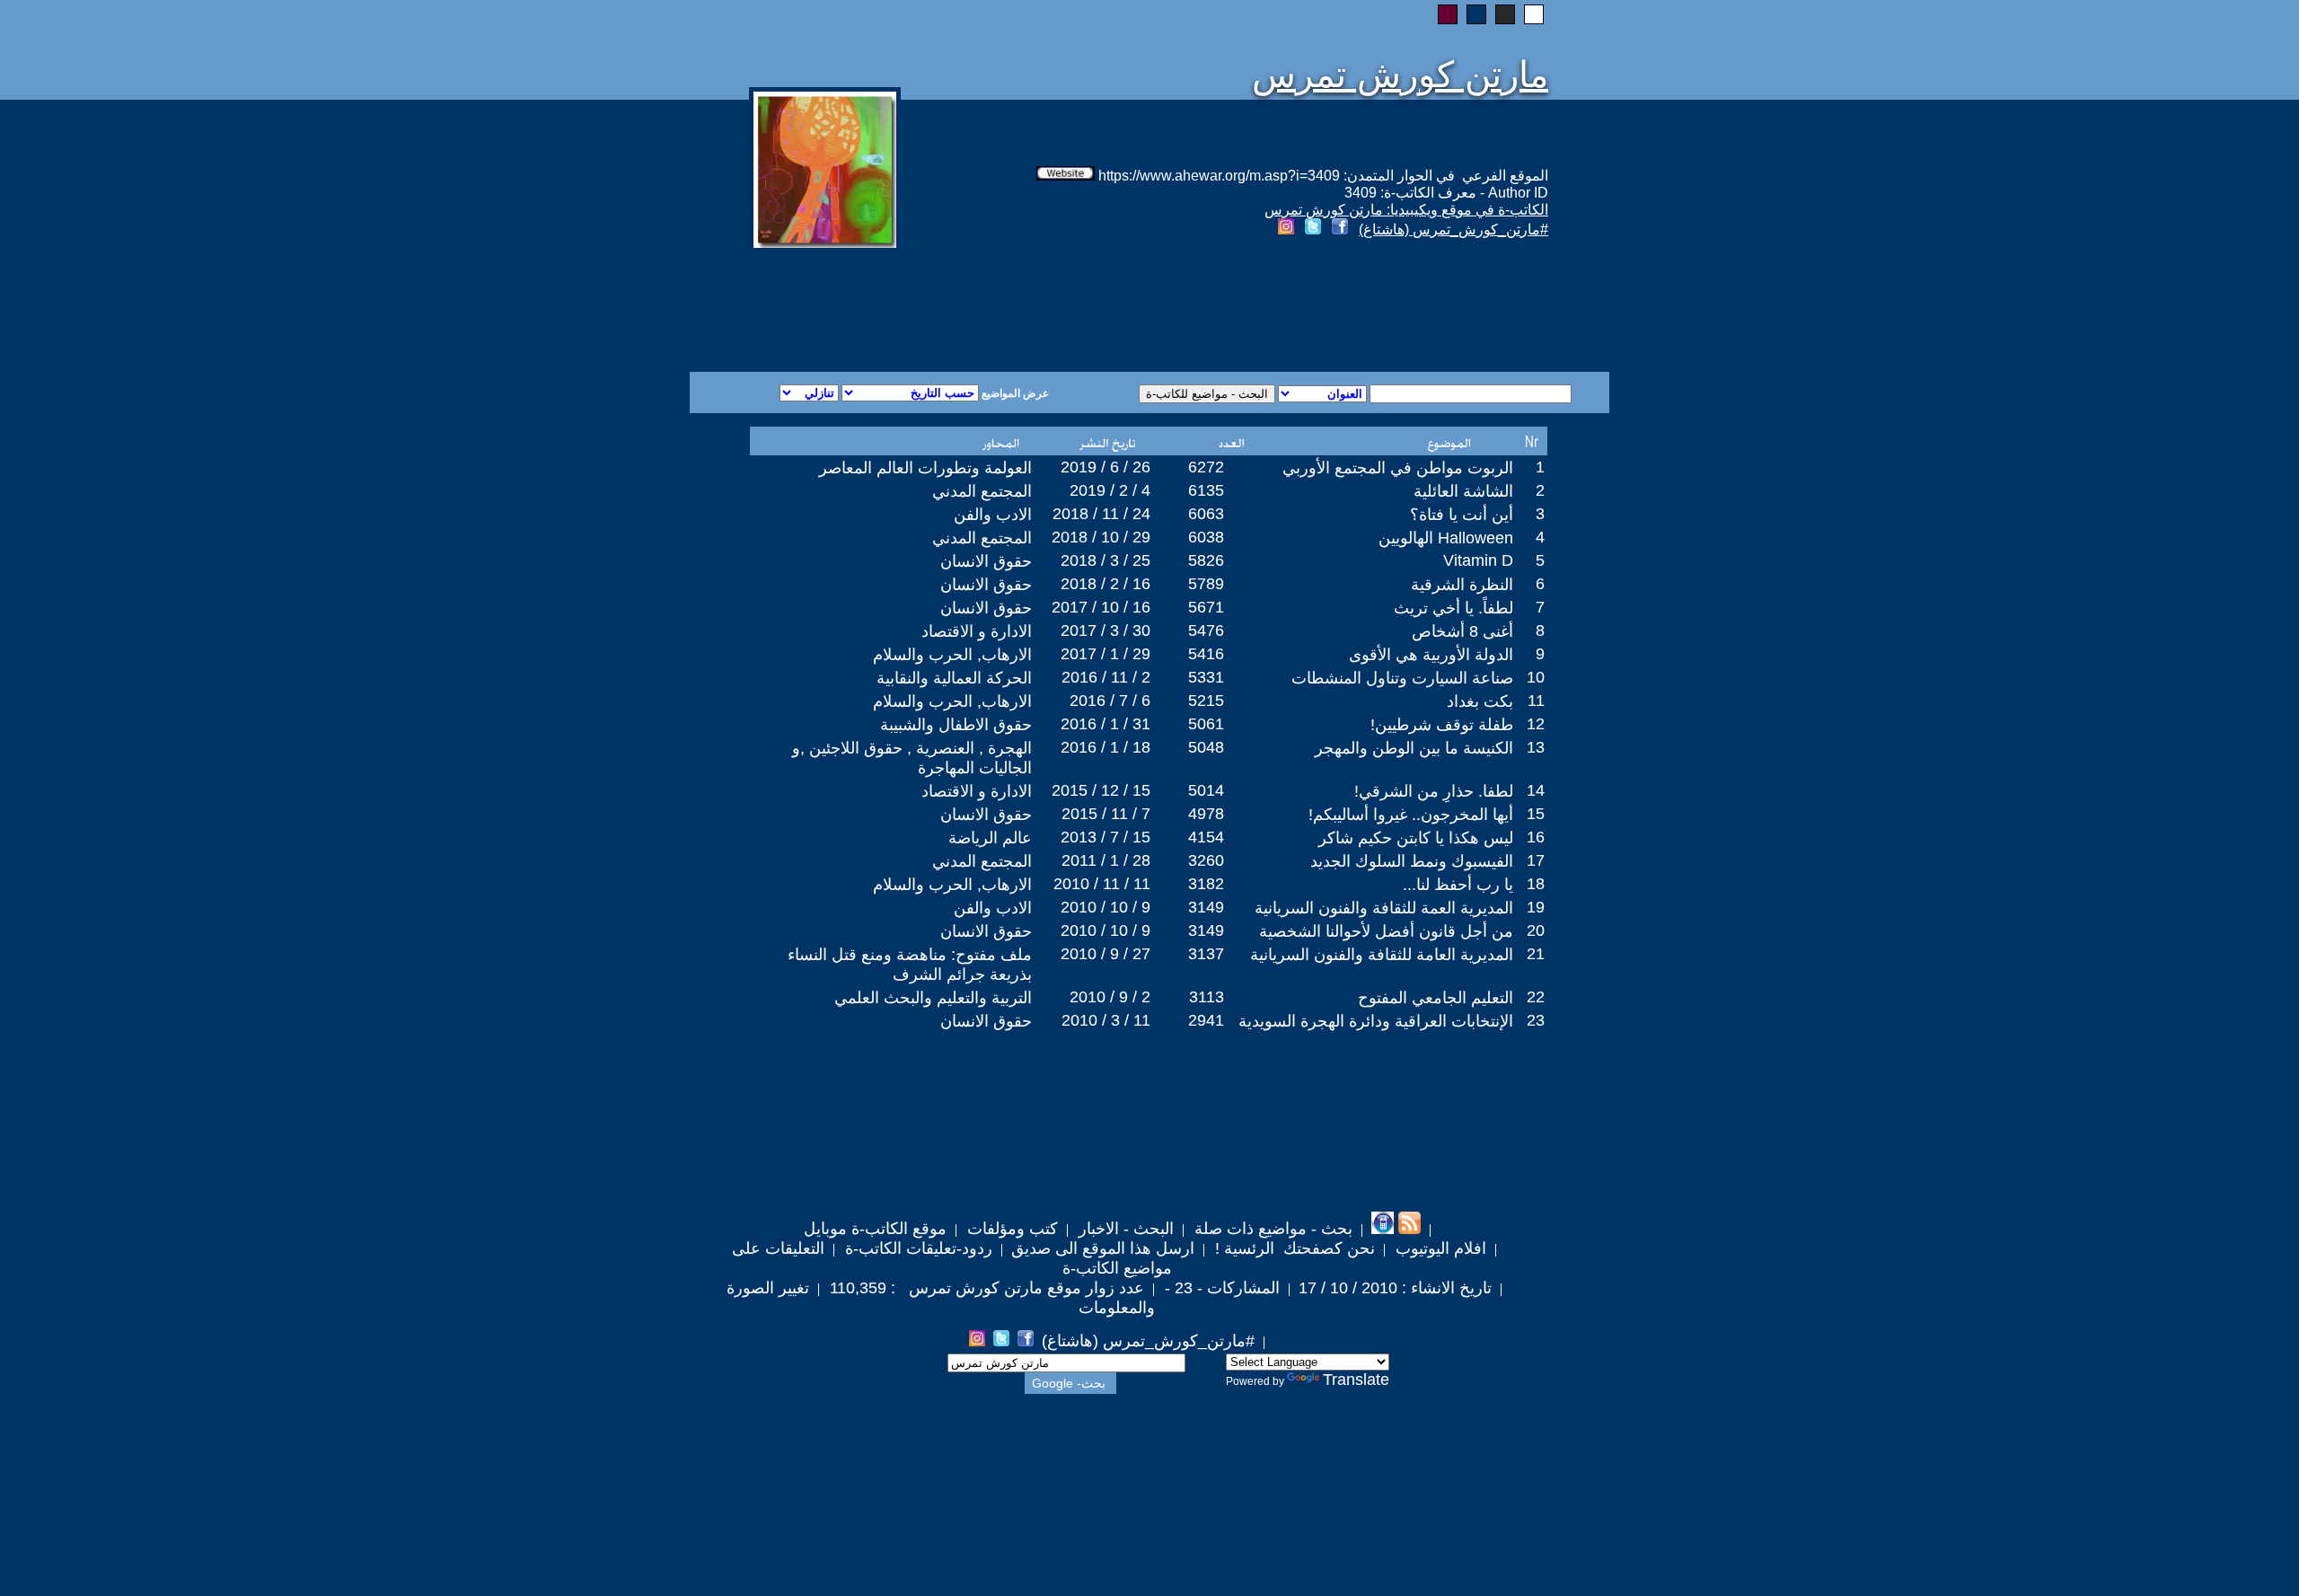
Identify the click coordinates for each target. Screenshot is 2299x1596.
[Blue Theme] (1476, 14)
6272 (1206, 467)
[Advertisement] (932, 307)
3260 (1206, 860)
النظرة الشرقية (1462, 585)
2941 (1206, 1020)
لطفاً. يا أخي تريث (1453, 608)
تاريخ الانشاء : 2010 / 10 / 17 (1395, 1288)
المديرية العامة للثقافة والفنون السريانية (1382, 955)
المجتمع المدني (982, 491)
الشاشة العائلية (1463, 491)
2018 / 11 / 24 (1101, 514)
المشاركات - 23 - (1220, 1288)
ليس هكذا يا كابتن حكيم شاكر (1416, 838)
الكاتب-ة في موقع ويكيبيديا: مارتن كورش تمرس (1406, 210)
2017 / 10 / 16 (1101, 607)
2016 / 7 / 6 (1110, 701)
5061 (1206, 724)
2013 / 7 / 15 (1105, 837)
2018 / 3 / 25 (1105, 560)
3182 (1206, 884)
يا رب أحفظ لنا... (1458, 885)
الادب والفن (993, 515)
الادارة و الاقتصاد (977, 631)
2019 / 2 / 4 (1110, 490)
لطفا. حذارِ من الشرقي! (1434, 791)
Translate (1356, 1380)
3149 (1206, 907)
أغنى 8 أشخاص (1462, 631)
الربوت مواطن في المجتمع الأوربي (1398, 468)
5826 (1206, 560)
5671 (1206, 607)
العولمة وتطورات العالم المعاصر (925, 468)
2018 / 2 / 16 (1105, 584)
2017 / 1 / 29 (1105, 654)
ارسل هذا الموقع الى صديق (1103, 1248)
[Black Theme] (1505, 14)
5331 (1206, 677)
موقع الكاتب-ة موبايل (875, 1229)
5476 (1206, 630)
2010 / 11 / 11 (1102, 884)
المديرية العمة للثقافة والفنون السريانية (1384, 908)
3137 (1206, 954)
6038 (1206, 537)
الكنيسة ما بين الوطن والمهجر (1414, 748)
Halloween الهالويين (1446, 538)
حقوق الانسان (986, 561)
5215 (1206, 701)
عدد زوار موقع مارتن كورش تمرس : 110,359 (985, 1288)
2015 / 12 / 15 (1101, 790)
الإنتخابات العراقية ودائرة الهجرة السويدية (1376, 1021)
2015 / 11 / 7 (1106, 814)
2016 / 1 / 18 (1105, 747)
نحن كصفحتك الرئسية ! (1293, 1248)
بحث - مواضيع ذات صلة (1271, 1229)
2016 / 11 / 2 (1106, 677)
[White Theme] (1534, 14)
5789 (1206, 584)
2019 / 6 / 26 (1105, 467)
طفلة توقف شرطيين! (1442, 725)
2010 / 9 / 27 (1105, 954)
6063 (1206, 514)
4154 (1206, 837)
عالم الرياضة (990, 838)
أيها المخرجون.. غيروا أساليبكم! (1411, 815)
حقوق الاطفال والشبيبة (956, 725)
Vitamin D (1478, 560)
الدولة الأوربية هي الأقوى (1431, 655)
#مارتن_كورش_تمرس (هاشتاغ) (1453, 229)
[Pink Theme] (1448, 14)
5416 (1206, 654)
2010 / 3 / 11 (1106, 1020)
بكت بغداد (1480, 701)
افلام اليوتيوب (1439, 1248)
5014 (1206, 790)
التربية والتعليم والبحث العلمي (933, 998)
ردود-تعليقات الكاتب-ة (916, 1248)
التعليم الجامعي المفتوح (1436, 998)
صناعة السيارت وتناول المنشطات (1402, 678)
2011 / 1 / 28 (1106, 860)
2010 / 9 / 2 (1110, 997)
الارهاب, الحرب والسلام (952, 655)
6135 (1206, 490)
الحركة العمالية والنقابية (954, 678)
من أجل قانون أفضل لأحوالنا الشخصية (1386, 931)
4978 (1206, 814)
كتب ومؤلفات (1010, 1229)
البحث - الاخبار (1124, 1229)
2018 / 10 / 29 (1101, 537)
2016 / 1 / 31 (1105, 724)
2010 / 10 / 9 (1105, 907)
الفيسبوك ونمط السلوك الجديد (1412, 861)
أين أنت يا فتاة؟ (1462, 515)
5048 (1206, 747)
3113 (1207, 997)
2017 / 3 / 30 (1105, 630)
